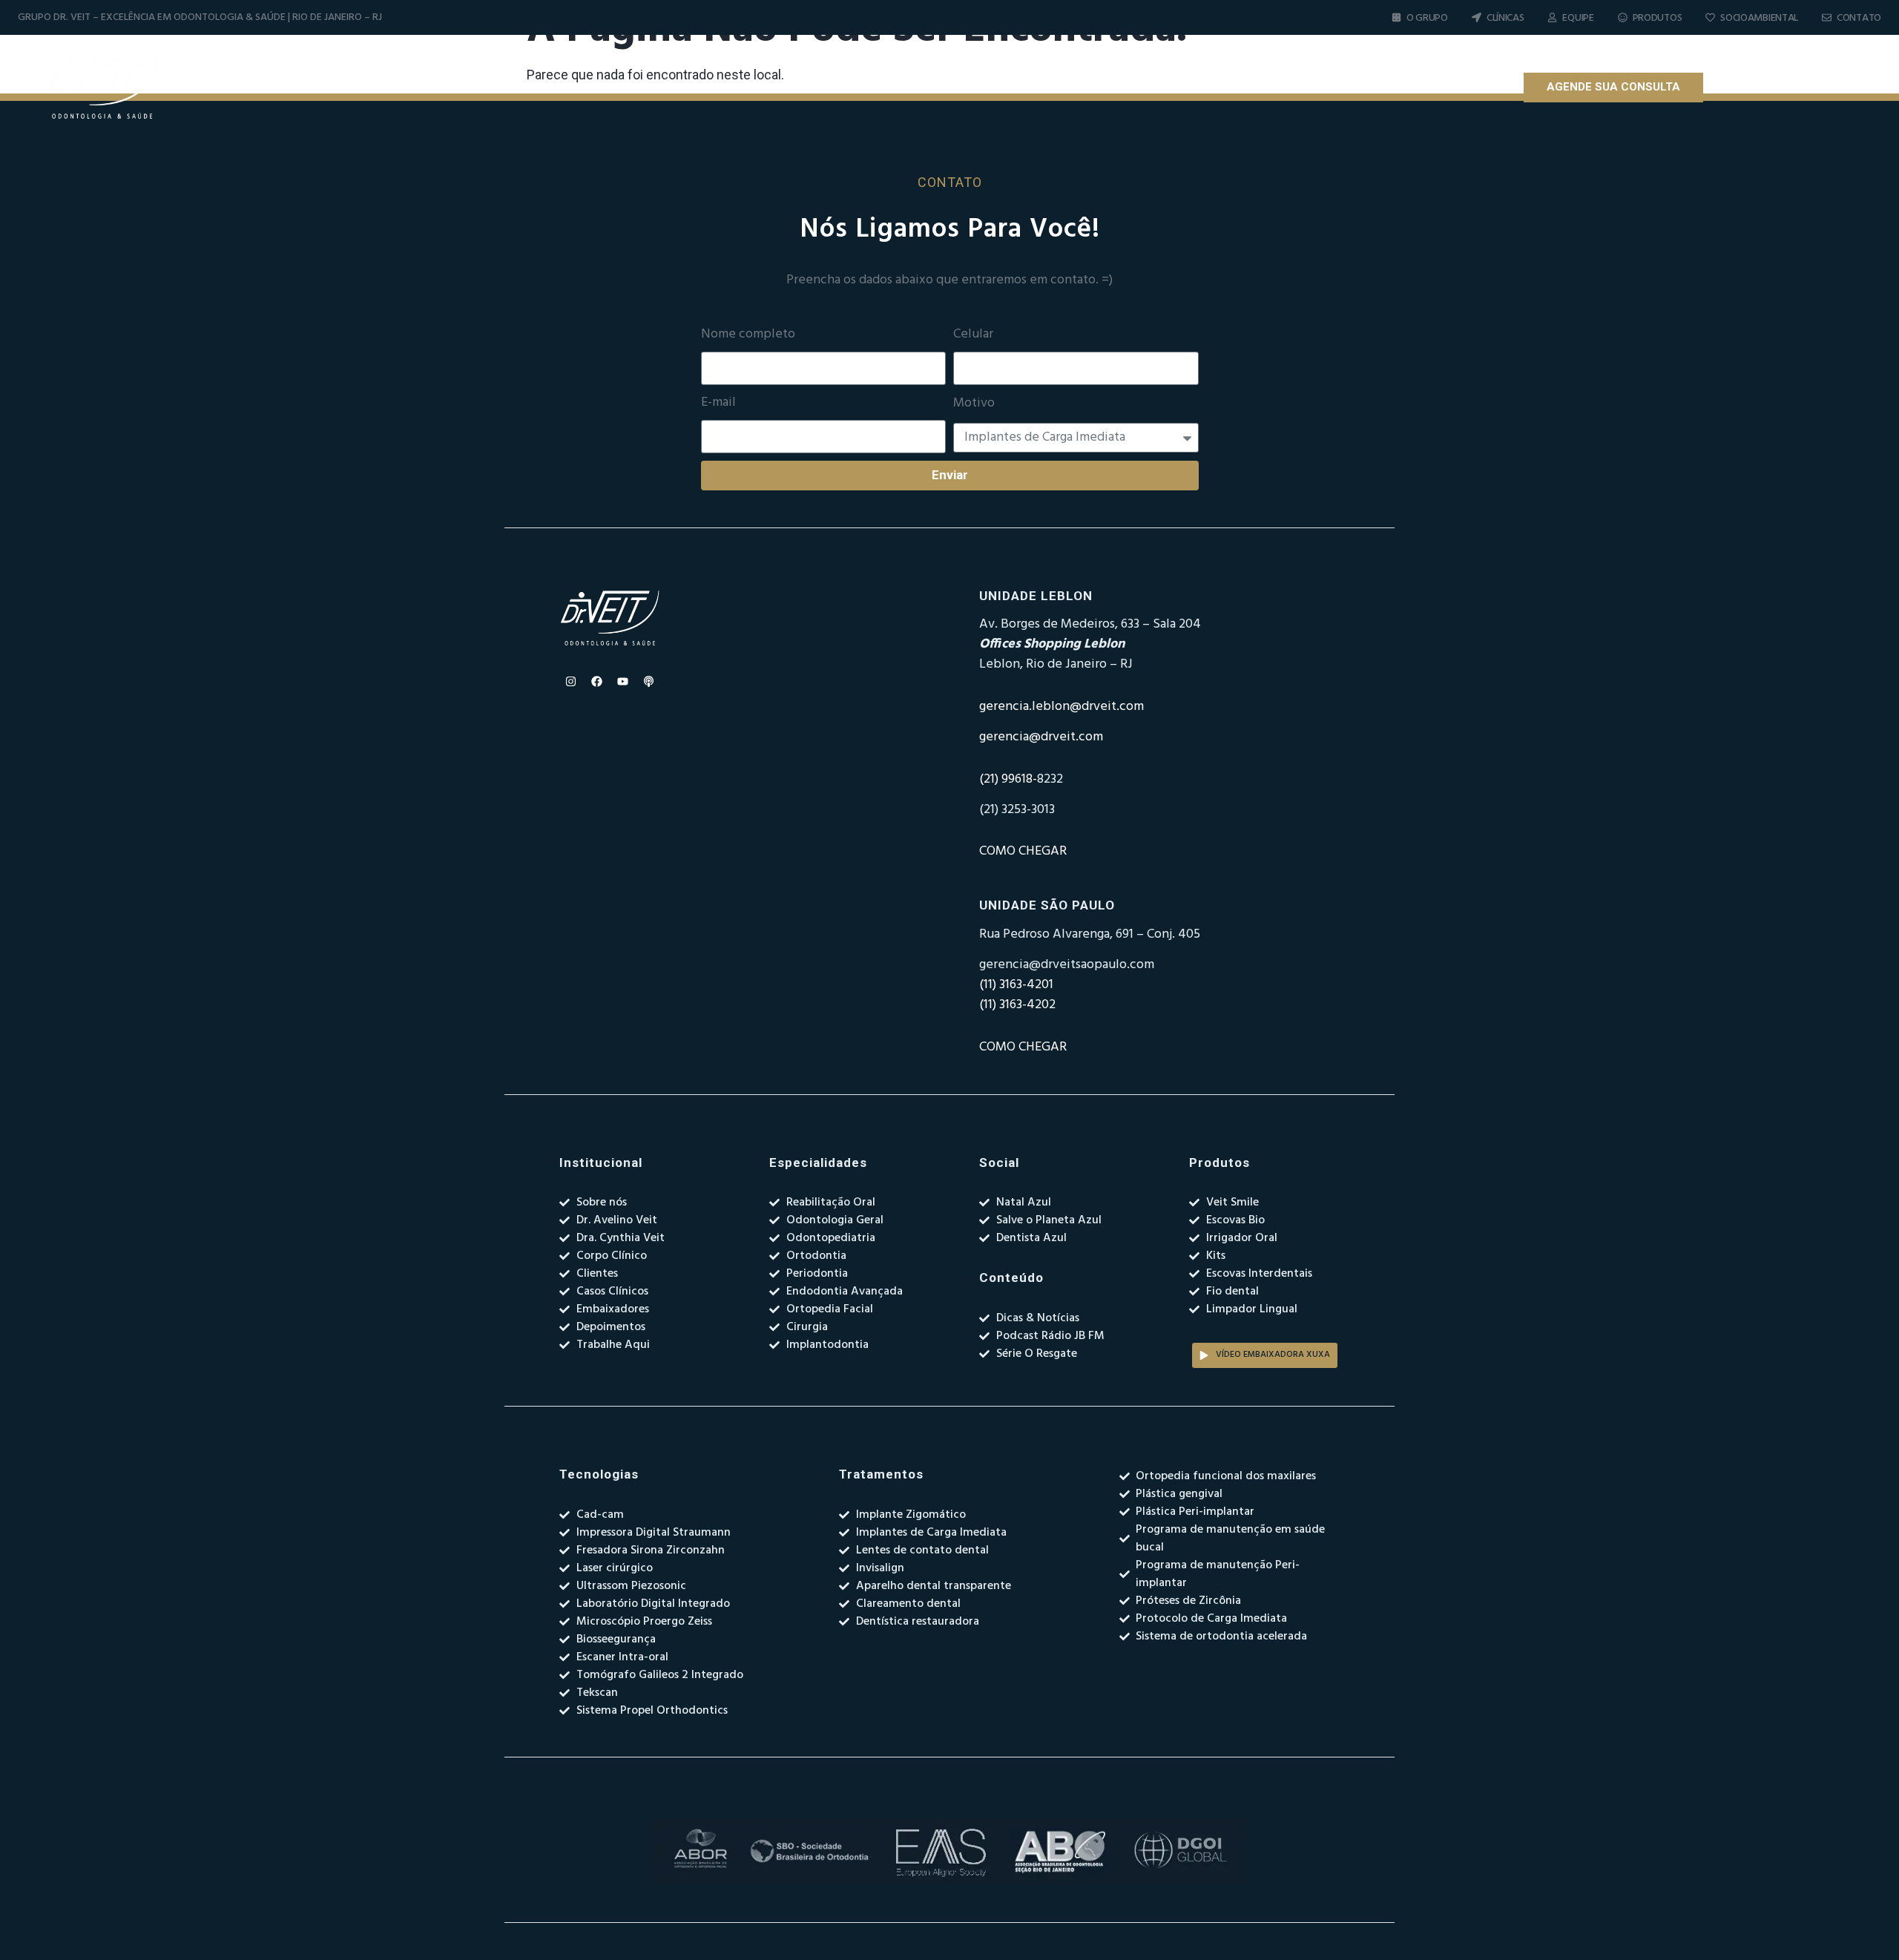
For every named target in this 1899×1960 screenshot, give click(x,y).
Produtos (1658, 18)
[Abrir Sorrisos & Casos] (1379, 88)
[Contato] (1827, 17)
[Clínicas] (1477, 17)
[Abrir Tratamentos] (1257, 88)
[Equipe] (1552, 17)
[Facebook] (1764, 88)
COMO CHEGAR (1023, 851)
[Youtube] (1790, 88)
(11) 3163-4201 (1016, 985)
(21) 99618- (1008, 779)
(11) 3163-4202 (1017, 1005)
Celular (973, 335)
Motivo (974, 404)
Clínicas (1505, 18)
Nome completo (748, 335)
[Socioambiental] (1710, 17)
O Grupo (1427, 18)
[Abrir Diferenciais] (1151, 88)
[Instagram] (1738, 88)
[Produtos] (1623, 17)
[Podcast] (1816, 88)
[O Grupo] (1396, 17)
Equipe (1578, 18)
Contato (1859, 18)
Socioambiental (1759, 18)
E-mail (718, 403)
